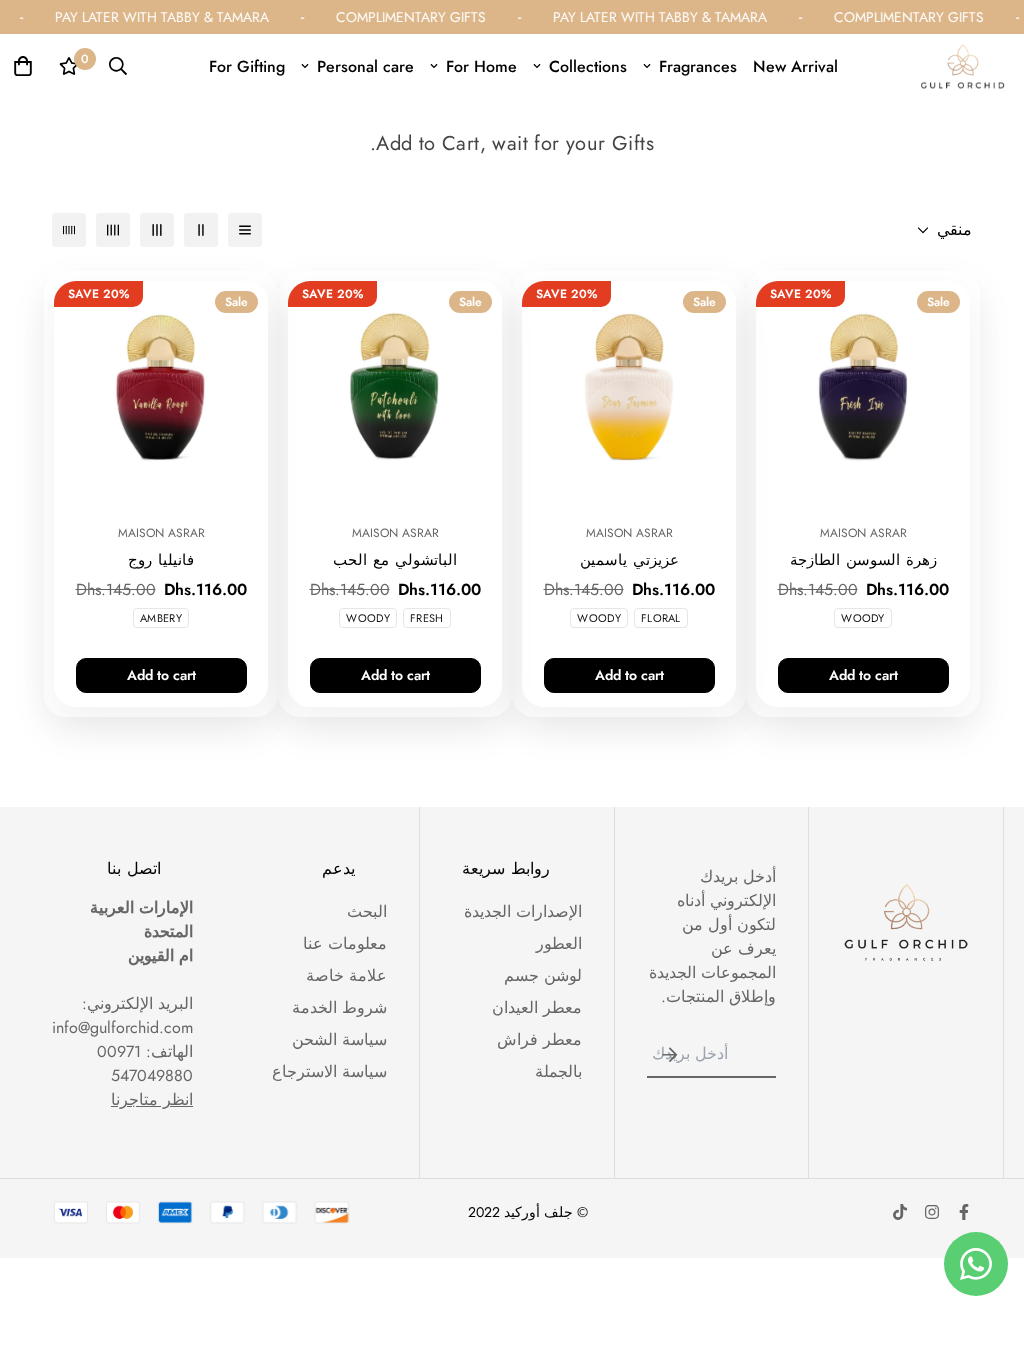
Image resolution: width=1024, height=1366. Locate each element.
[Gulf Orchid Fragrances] (963, 66)
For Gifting (247, 66)
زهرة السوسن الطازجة (863, 560)
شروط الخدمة (339, 1007)
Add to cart (863, 675)
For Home (481, 66)
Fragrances (698, 66)
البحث (367, 911)
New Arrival (795, 66)
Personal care (365, 66)
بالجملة (558, 1071)
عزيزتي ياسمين (629, 560)
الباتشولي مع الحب (395, 560)
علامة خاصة (346, 975)
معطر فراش (539, 1039)
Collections (588, 66)
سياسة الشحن (339, 1039)
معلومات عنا (345, 943)
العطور (559, 943)
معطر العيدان (537, 1007)
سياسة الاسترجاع (329, 1071)
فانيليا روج (161, 560)
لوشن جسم (543, 975)
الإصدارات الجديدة (523, 911)
